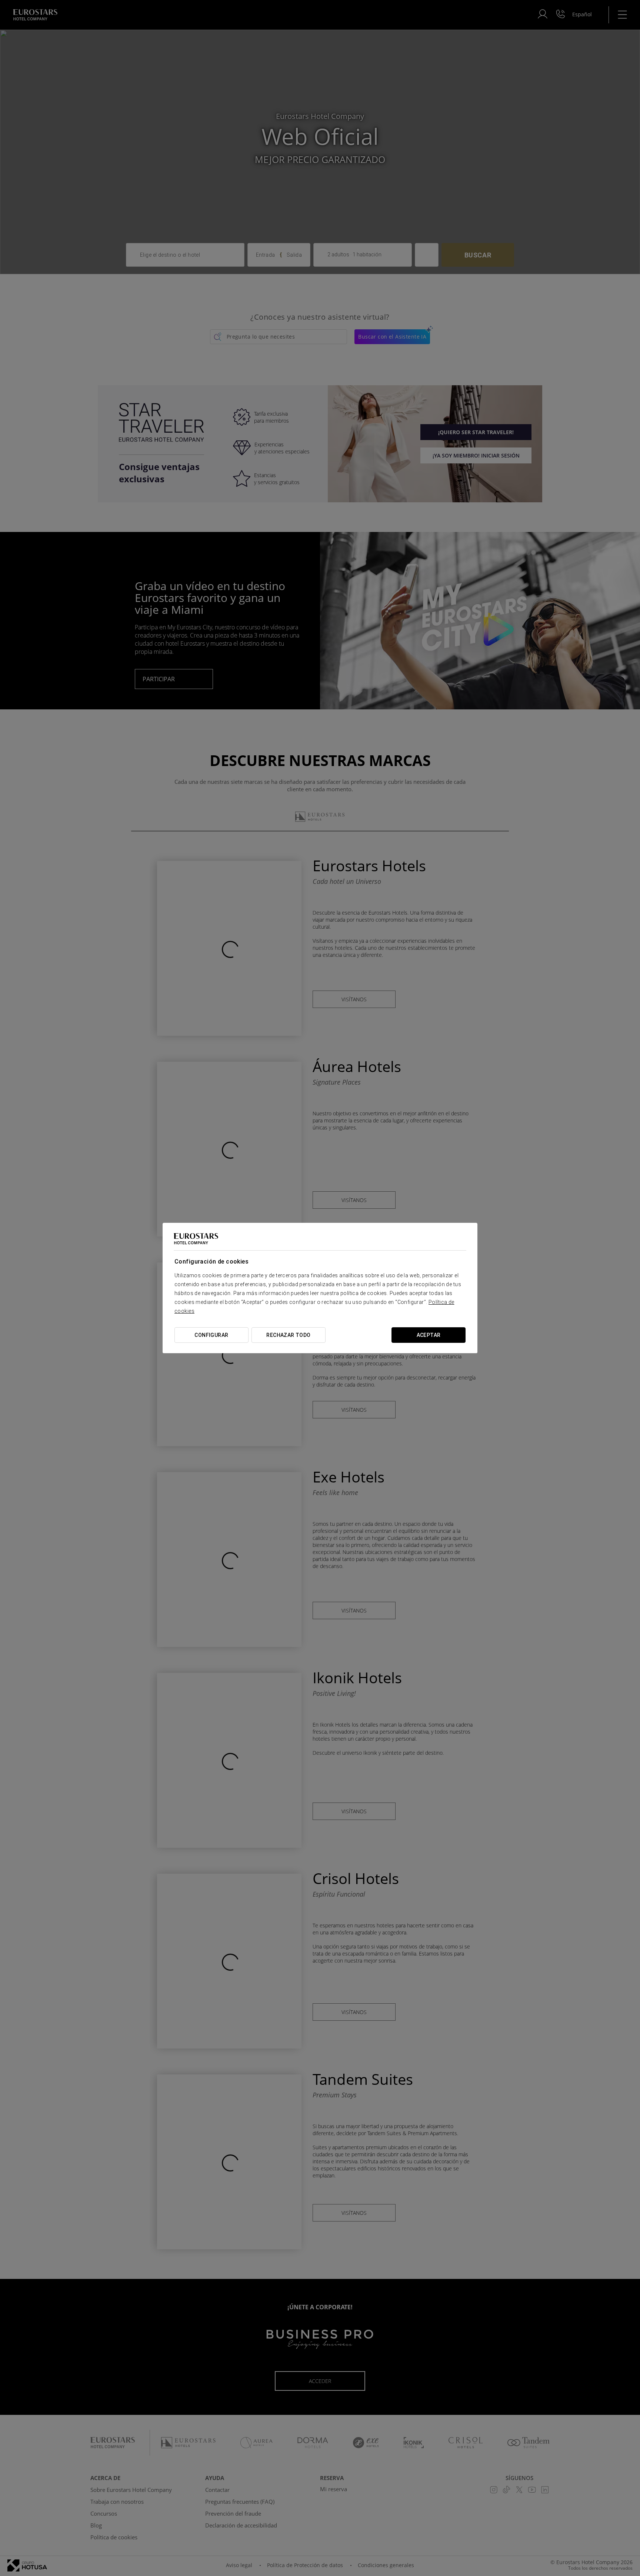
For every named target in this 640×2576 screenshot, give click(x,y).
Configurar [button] (211, 1335)
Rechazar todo (288, 1335)
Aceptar (429, 1335)
